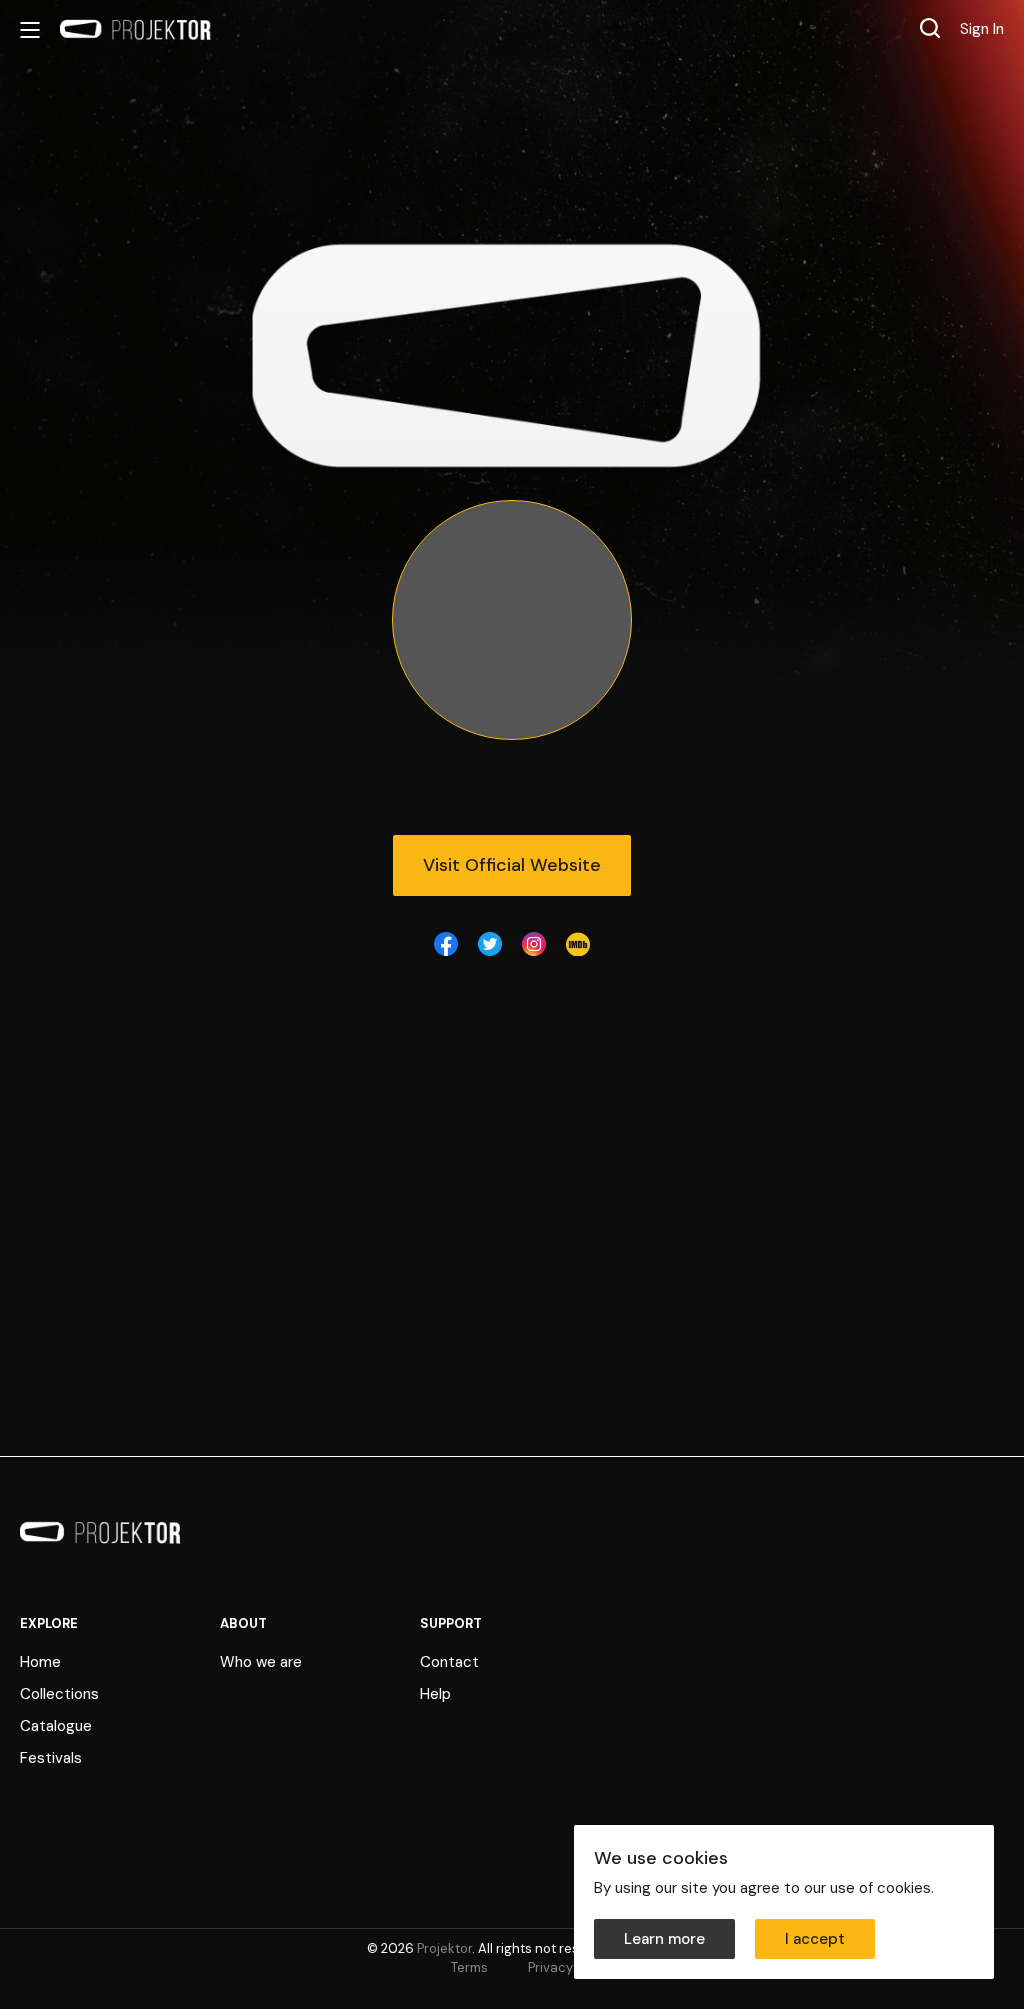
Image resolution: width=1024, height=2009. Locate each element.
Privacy (550, 1967)
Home (40, 1662)
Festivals (51, 1758)
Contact (449, 1662)
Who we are (261, 1662)
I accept (815, 1939)
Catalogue (56, 1726)
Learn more (664, 1939)
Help (435, 1694)
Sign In (982, 29)
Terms (469, 1967)
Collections (59, 1694)
